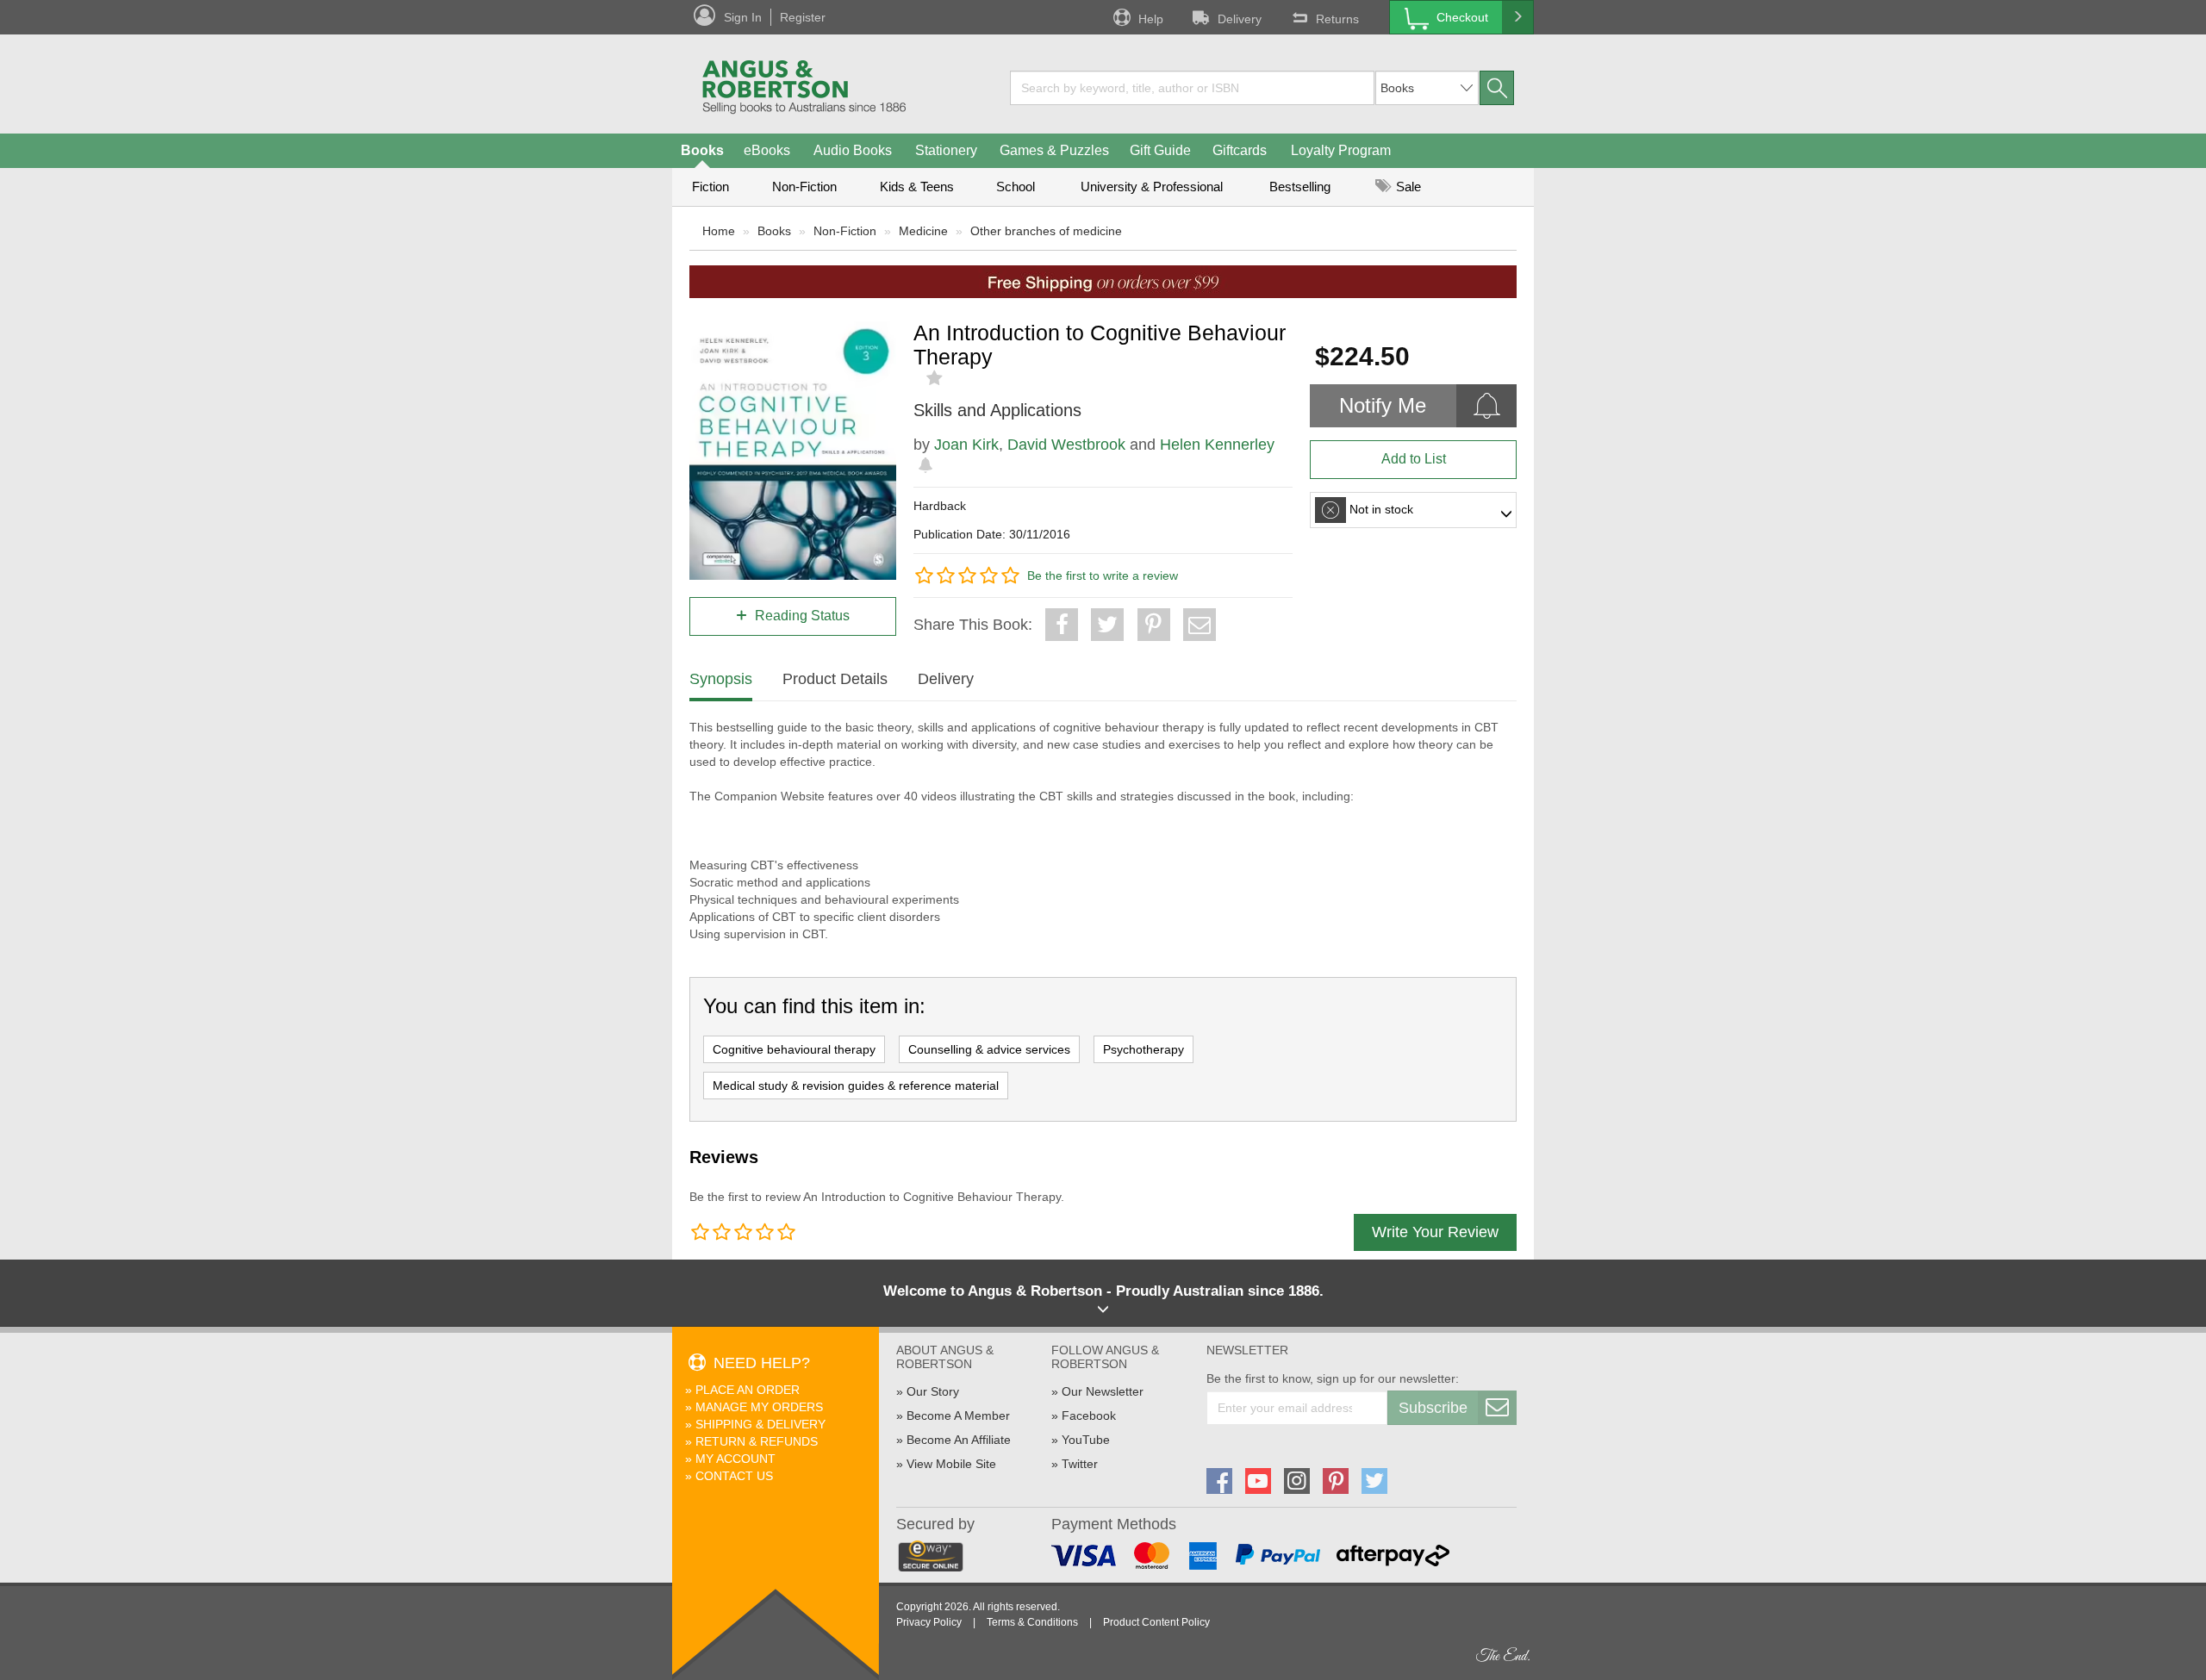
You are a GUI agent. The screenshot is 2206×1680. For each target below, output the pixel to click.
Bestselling (1300, 187)
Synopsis (721, 679)
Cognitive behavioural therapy (794, 1049)
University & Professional (1152, 187)
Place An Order (748, 1390)
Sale (1407, 187)
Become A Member (958, 1416)
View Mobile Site (951, 1464)
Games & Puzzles (1054, 150)
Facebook (1089, 1416)
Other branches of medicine (1046, 231)
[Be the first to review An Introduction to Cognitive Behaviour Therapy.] (936, 378)
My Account (735, 1459)
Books (702, 150)
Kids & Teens (917, 187)
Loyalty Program (1341, 150)
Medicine (923, 231)
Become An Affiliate (959, 1440)
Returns (1337, 19)
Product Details (835, 679)
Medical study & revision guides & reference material (856, 1086)
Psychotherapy (1144, 1049)
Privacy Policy (929, 1622)
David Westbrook (1066, 445)
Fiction (710, 187)
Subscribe (1433, 1408)
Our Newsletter (1103, 1391)
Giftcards (1240, 150)
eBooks (767, 150)
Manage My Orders (759, 1407)
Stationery (946, 150)
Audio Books (853, 150)
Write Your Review (1435, 1232)
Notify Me (1383, 405)
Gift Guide (1160, 150)
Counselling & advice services (989, 1049)
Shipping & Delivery (760, 1424)
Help (1151, 19)
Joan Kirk (966, 445)
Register (803, 17)
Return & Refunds (757, 1441)
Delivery (1240, 19)
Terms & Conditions (1032, 1622)
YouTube (1086, 1440)
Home (719, 231)
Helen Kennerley (1217, 445)
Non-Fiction (804, 187)
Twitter (1080, 1464)
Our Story (933, 1391)
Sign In (743, 17)
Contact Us (734, 1476)
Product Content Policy (1156, 1622)
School (1016, 187)
